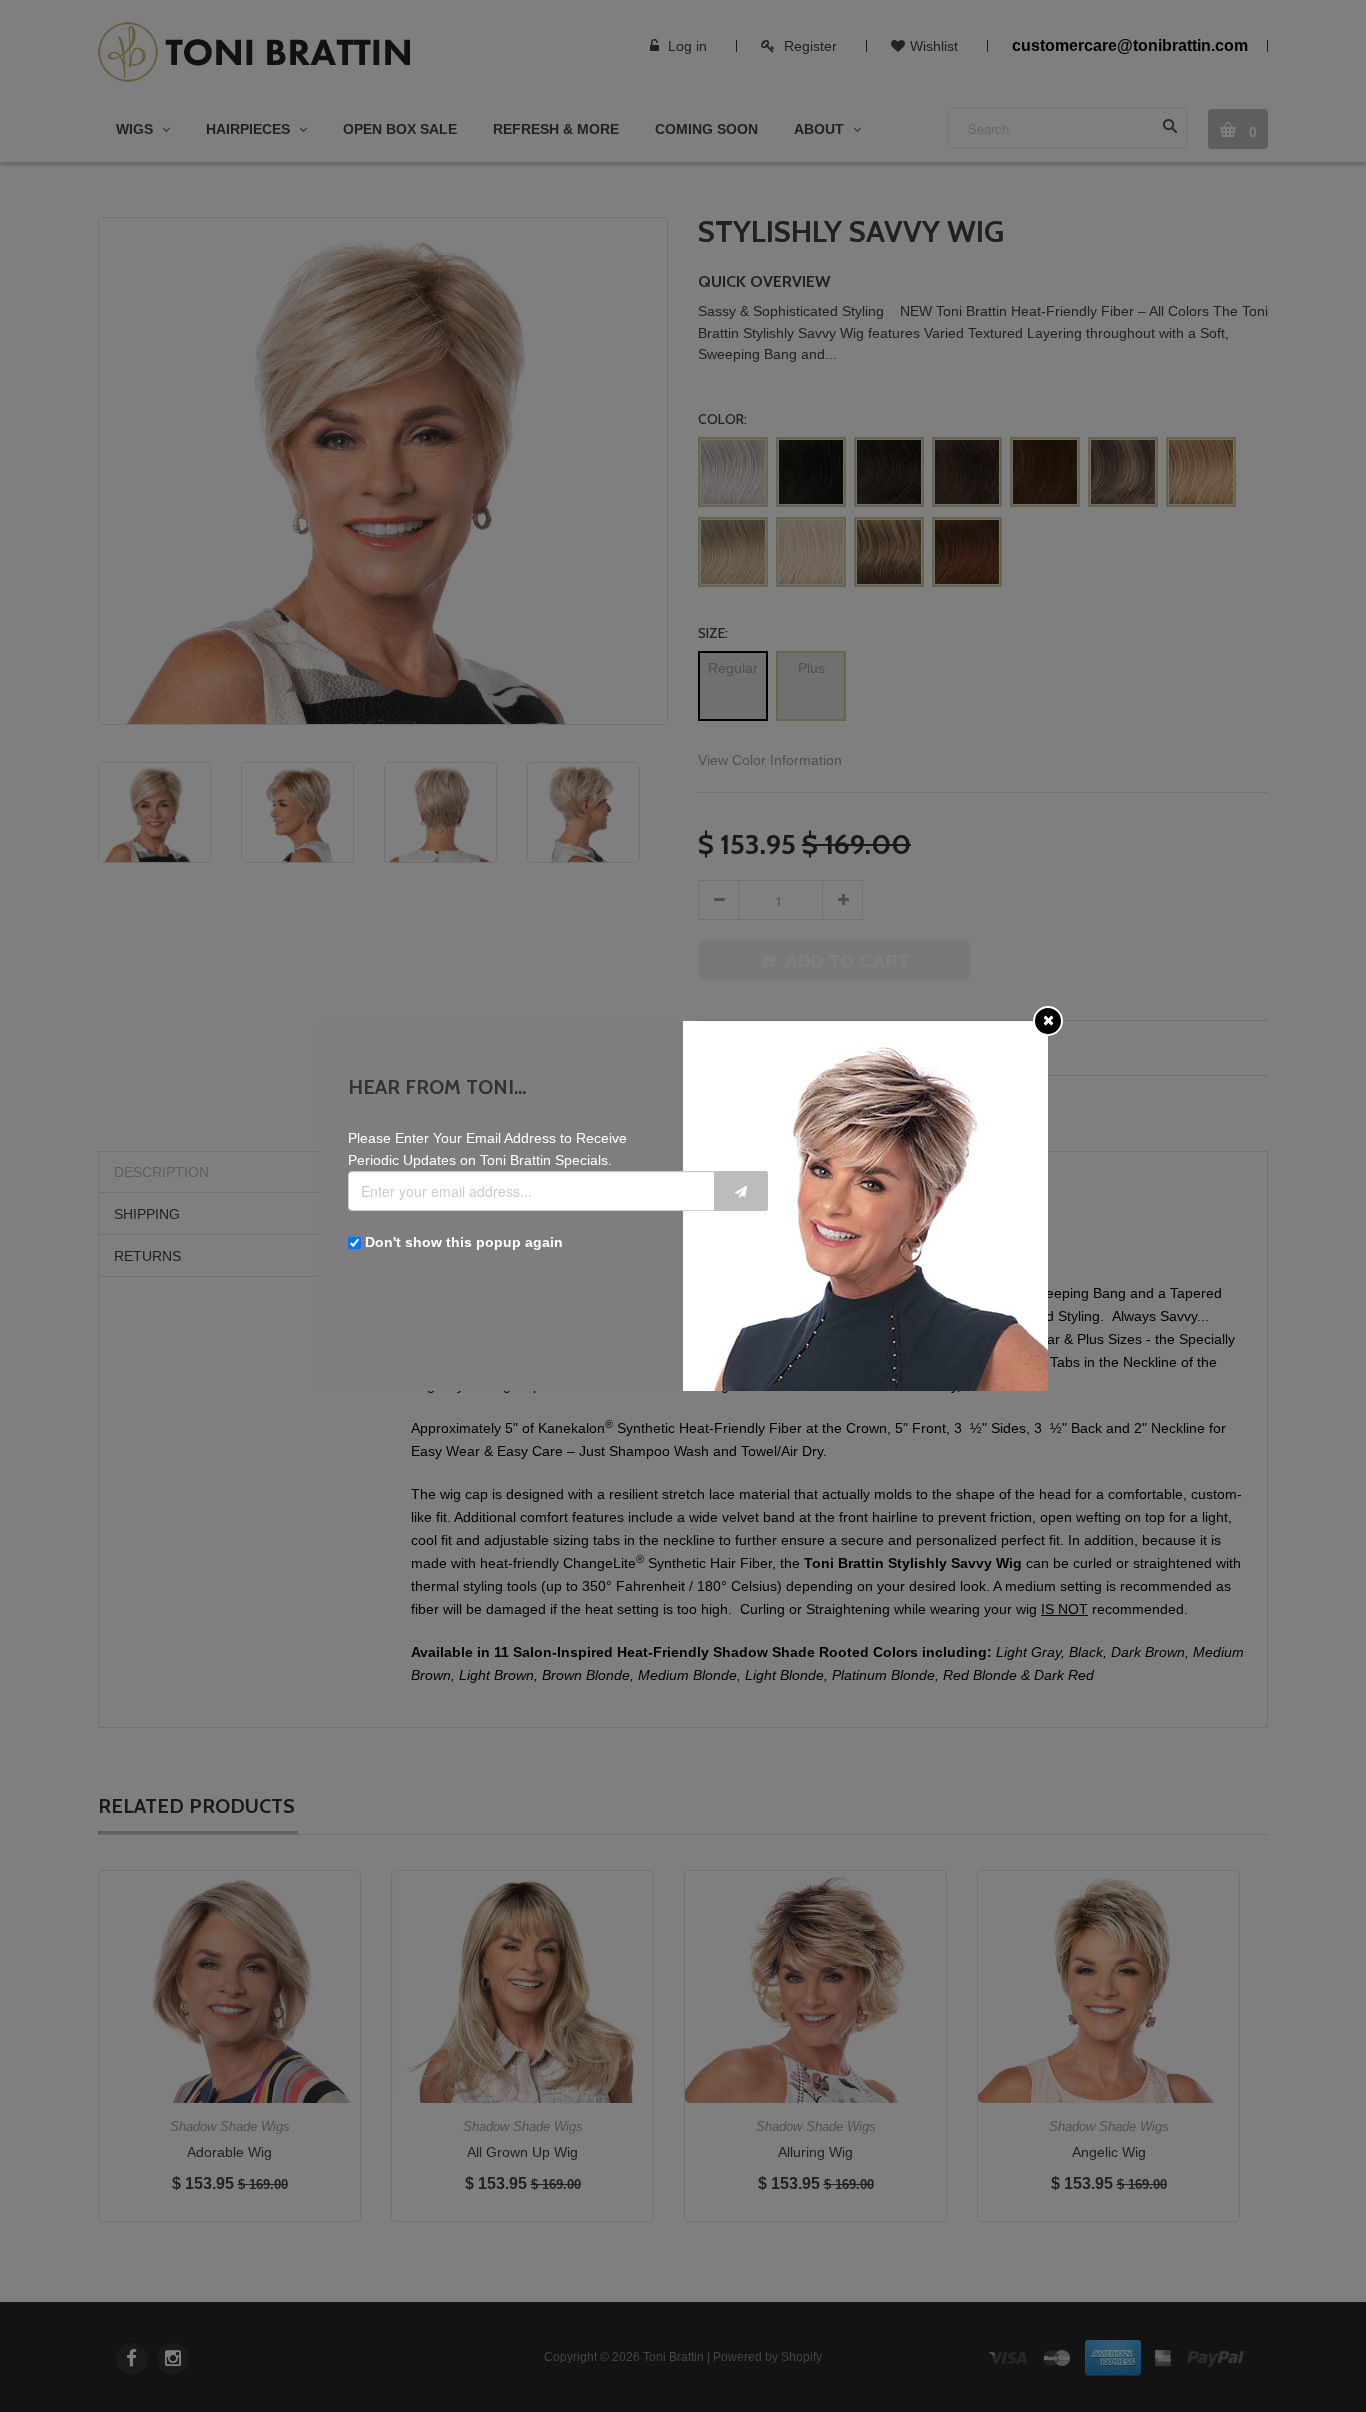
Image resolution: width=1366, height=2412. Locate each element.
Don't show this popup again (464, 1242)
